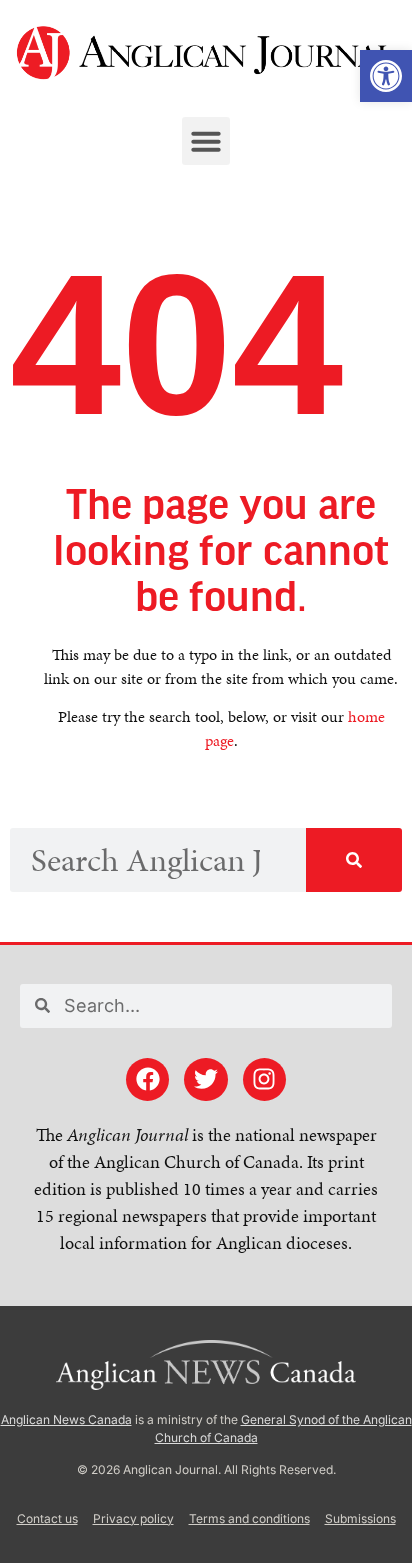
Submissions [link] (360, 1518)
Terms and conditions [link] (249, 1518)
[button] (206, 141)
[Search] (354, 860)
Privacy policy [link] (133, 1518)
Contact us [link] (47, 1518)
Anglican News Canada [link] (66, 1419)
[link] (386, 76)
